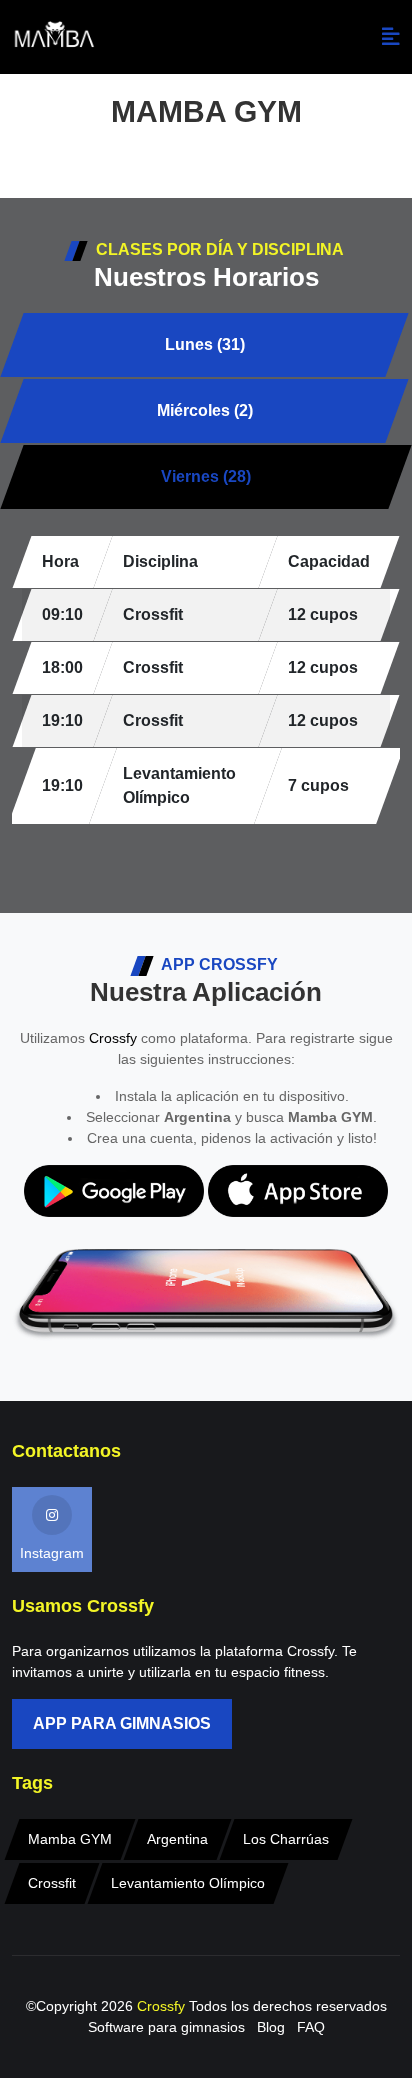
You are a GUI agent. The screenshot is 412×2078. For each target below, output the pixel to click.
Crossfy (113, 1038)
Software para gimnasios (166, 2027)
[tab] (204, 345)
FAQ (311, 2027)
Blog (271, 2027)
